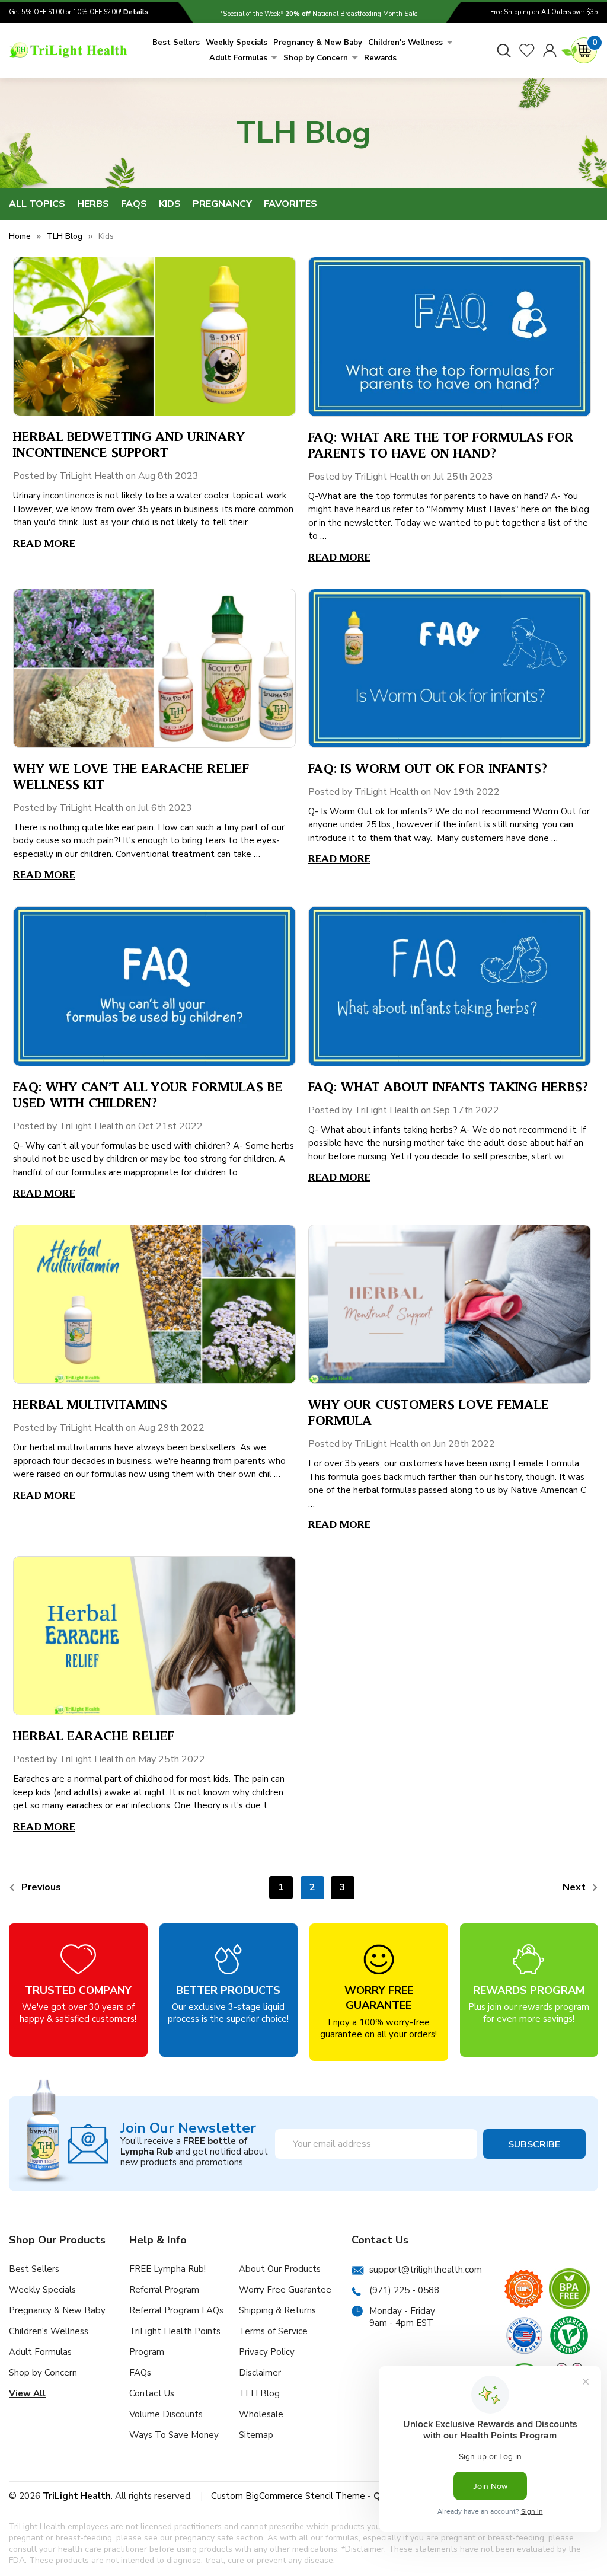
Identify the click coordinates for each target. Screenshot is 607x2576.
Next (575, 1887)
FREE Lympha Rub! (167, 2269)
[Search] (504, 50)
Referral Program (164, 2290)
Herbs (93, 204)
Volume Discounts (166, 2414)
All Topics (37, 204)
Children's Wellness (405, 43)
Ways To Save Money (174, 2435)
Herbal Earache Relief (94, 1735)
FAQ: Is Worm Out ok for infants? (428, 768)
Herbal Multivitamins (90, 1404)
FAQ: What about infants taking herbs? (448, 1086)
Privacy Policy (267, 2352)
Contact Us (152, 2393)
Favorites (290, 204)
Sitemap (256, 2435)
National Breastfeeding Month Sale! (366, 14)
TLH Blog (259, 2393)
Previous (40, 1887)
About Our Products (280, 2269)
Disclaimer (260, 2373)
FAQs (134, 204)
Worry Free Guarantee (285, 2290)
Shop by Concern (316, 58)
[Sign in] (550, 50)
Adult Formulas (238, 58)
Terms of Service (273, 2331)
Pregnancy (222, 204)
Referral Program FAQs (176, 2310)
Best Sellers (176, 43)
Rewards (380, 58)
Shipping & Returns (277, 2310)
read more (44, 543)
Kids (170, 204)
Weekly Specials (237, 43)
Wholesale (261, 2414)
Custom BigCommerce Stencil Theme (288, 2496)
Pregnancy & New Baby (318, 43)
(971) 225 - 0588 (404, 2290)
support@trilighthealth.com (426, 2270)
